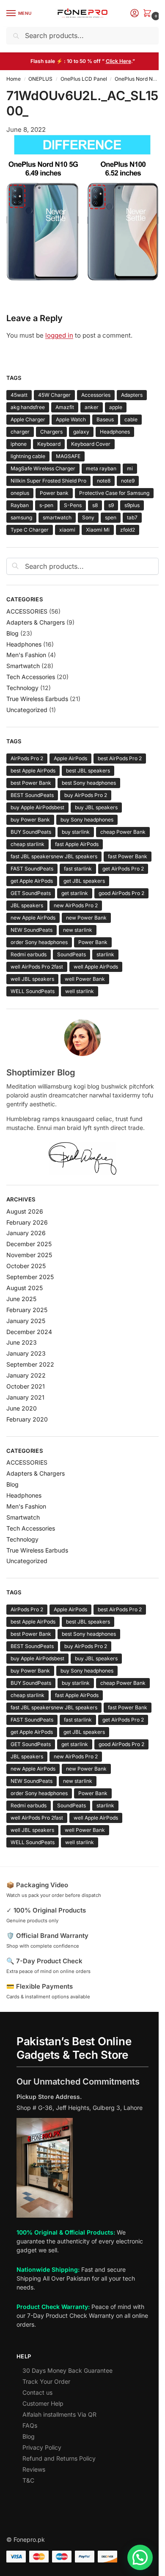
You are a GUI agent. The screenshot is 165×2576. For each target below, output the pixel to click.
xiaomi (67, 530)
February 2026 (27, 1222)
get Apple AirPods (32, 881)
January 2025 (26, 1321)
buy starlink (76, 832)
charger (20, 432)
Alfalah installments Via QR (59, 2414)
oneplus (20, 493)
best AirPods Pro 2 (120, 758)
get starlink (75, 893)
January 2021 (25, 1397)
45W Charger (54, 395)
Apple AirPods (70, 758)
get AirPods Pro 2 (123, 869)
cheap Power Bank (123, 832)
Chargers (51, 432)
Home (14, 79)
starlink (105, 954)
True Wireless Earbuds (37, 699)
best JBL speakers (88, 771)
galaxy (81, 432)
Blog (12, 633)
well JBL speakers (32, 979)
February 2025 (27, 1310)
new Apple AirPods (33, 918)
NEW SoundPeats (32, 930)
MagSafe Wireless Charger (43, 468)
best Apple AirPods (33, 771)
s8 (95, 505)
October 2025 (26, 1266)
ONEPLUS (40, 79)
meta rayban (101, 468)
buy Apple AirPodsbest (37, 807)
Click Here (118, 61)
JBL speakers (27, 905)
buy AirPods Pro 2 (86, 795)
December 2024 (29, 1332)
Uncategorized (27, 710)
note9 (128, 481)
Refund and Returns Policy (59, 2458)
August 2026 (25, 1211)
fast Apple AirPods (77, 844)
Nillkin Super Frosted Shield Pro (48, 481)
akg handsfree (28, 407)
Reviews (34, 2469)
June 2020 (22, 1408)
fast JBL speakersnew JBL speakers (54, 856)
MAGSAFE (68, 456)
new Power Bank (86, 918)
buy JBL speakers (96, 807)
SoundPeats (71, 954)
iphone (19, 444)
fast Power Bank (128, 856)
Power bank (54, 493)
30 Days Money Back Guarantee (67, 2370)
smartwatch (57, 517)
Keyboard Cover (91, 444)
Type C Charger (30, 530)
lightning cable (28, 456)
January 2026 (26, 1233)
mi (130, 468)
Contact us (37, 2392)
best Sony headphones (89, 783)
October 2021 (26, 1386)
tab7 (132, 517)
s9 (111, 505)
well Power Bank (85, 979)
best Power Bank (31, 783)
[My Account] (135, 14)
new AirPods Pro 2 (76, 905)
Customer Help (43, 2403)
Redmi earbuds (29, 954)
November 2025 (29, 1255)
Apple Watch (71, 419)
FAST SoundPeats (32, 869)
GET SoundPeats (31, 893)
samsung (21, 517)
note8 (104, 481)
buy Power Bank (30, 820)
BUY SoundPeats (31, 832)
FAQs (30, 2425)
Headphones (115, 432)
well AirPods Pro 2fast (37, 967)
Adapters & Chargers (36, 622)
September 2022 (30, 1364)
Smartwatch (23, 666)
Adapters (132, 395)
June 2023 (22, 1342)
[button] (149, 14)
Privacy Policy (42, 2447)
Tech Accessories (31, 677)
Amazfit (65, 407)
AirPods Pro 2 (27, 758)
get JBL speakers (84, 881)
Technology (22, 688)
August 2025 (25, 1288)
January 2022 (26, 1375)
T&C (28, 2480)
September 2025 (30, 1277)
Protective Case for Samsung (114, 493)
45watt (19, 395)
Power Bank (93, 942)
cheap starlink (27, 844)
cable (131, 419)
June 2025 (21, 1299)
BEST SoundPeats (32, 795)
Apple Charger (28, 419)
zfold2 (128, 530)
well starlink (80, 991)
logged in (59, 335)
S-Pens (73, 505)
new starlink (78, 930)
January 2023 (26, 1353)
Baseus (105, 419)
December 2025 (29, 1244)
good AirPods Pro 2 (121, 893)
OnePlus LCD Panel (84, 79)
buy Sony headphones (87, 820)
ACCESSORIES (27, 611)
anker (92, 407)
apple (116, 407)
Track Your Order (46, 2381)
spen (111, 517)
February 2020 (27, 1419)
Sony (88, 517)
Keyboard (49, 444)
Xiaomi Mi (98, 530)
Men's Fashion (26, 655)
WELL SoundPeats (33, 991)
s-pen (46, 505)
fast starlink (78, 869)
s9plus (132, 505)
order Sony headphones (39, 942)
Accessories (96, 395)
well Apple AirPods (96, 967)
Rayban (20, 505)
